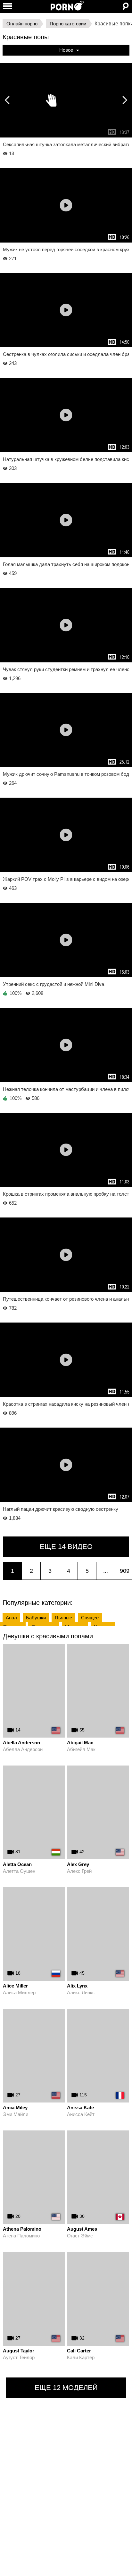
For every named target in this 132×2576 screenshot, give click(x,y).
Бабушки (36, 1618)
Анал (11, 1618)
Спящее (90, 1618)
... (106, 1571)
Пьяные (63, 1618)
